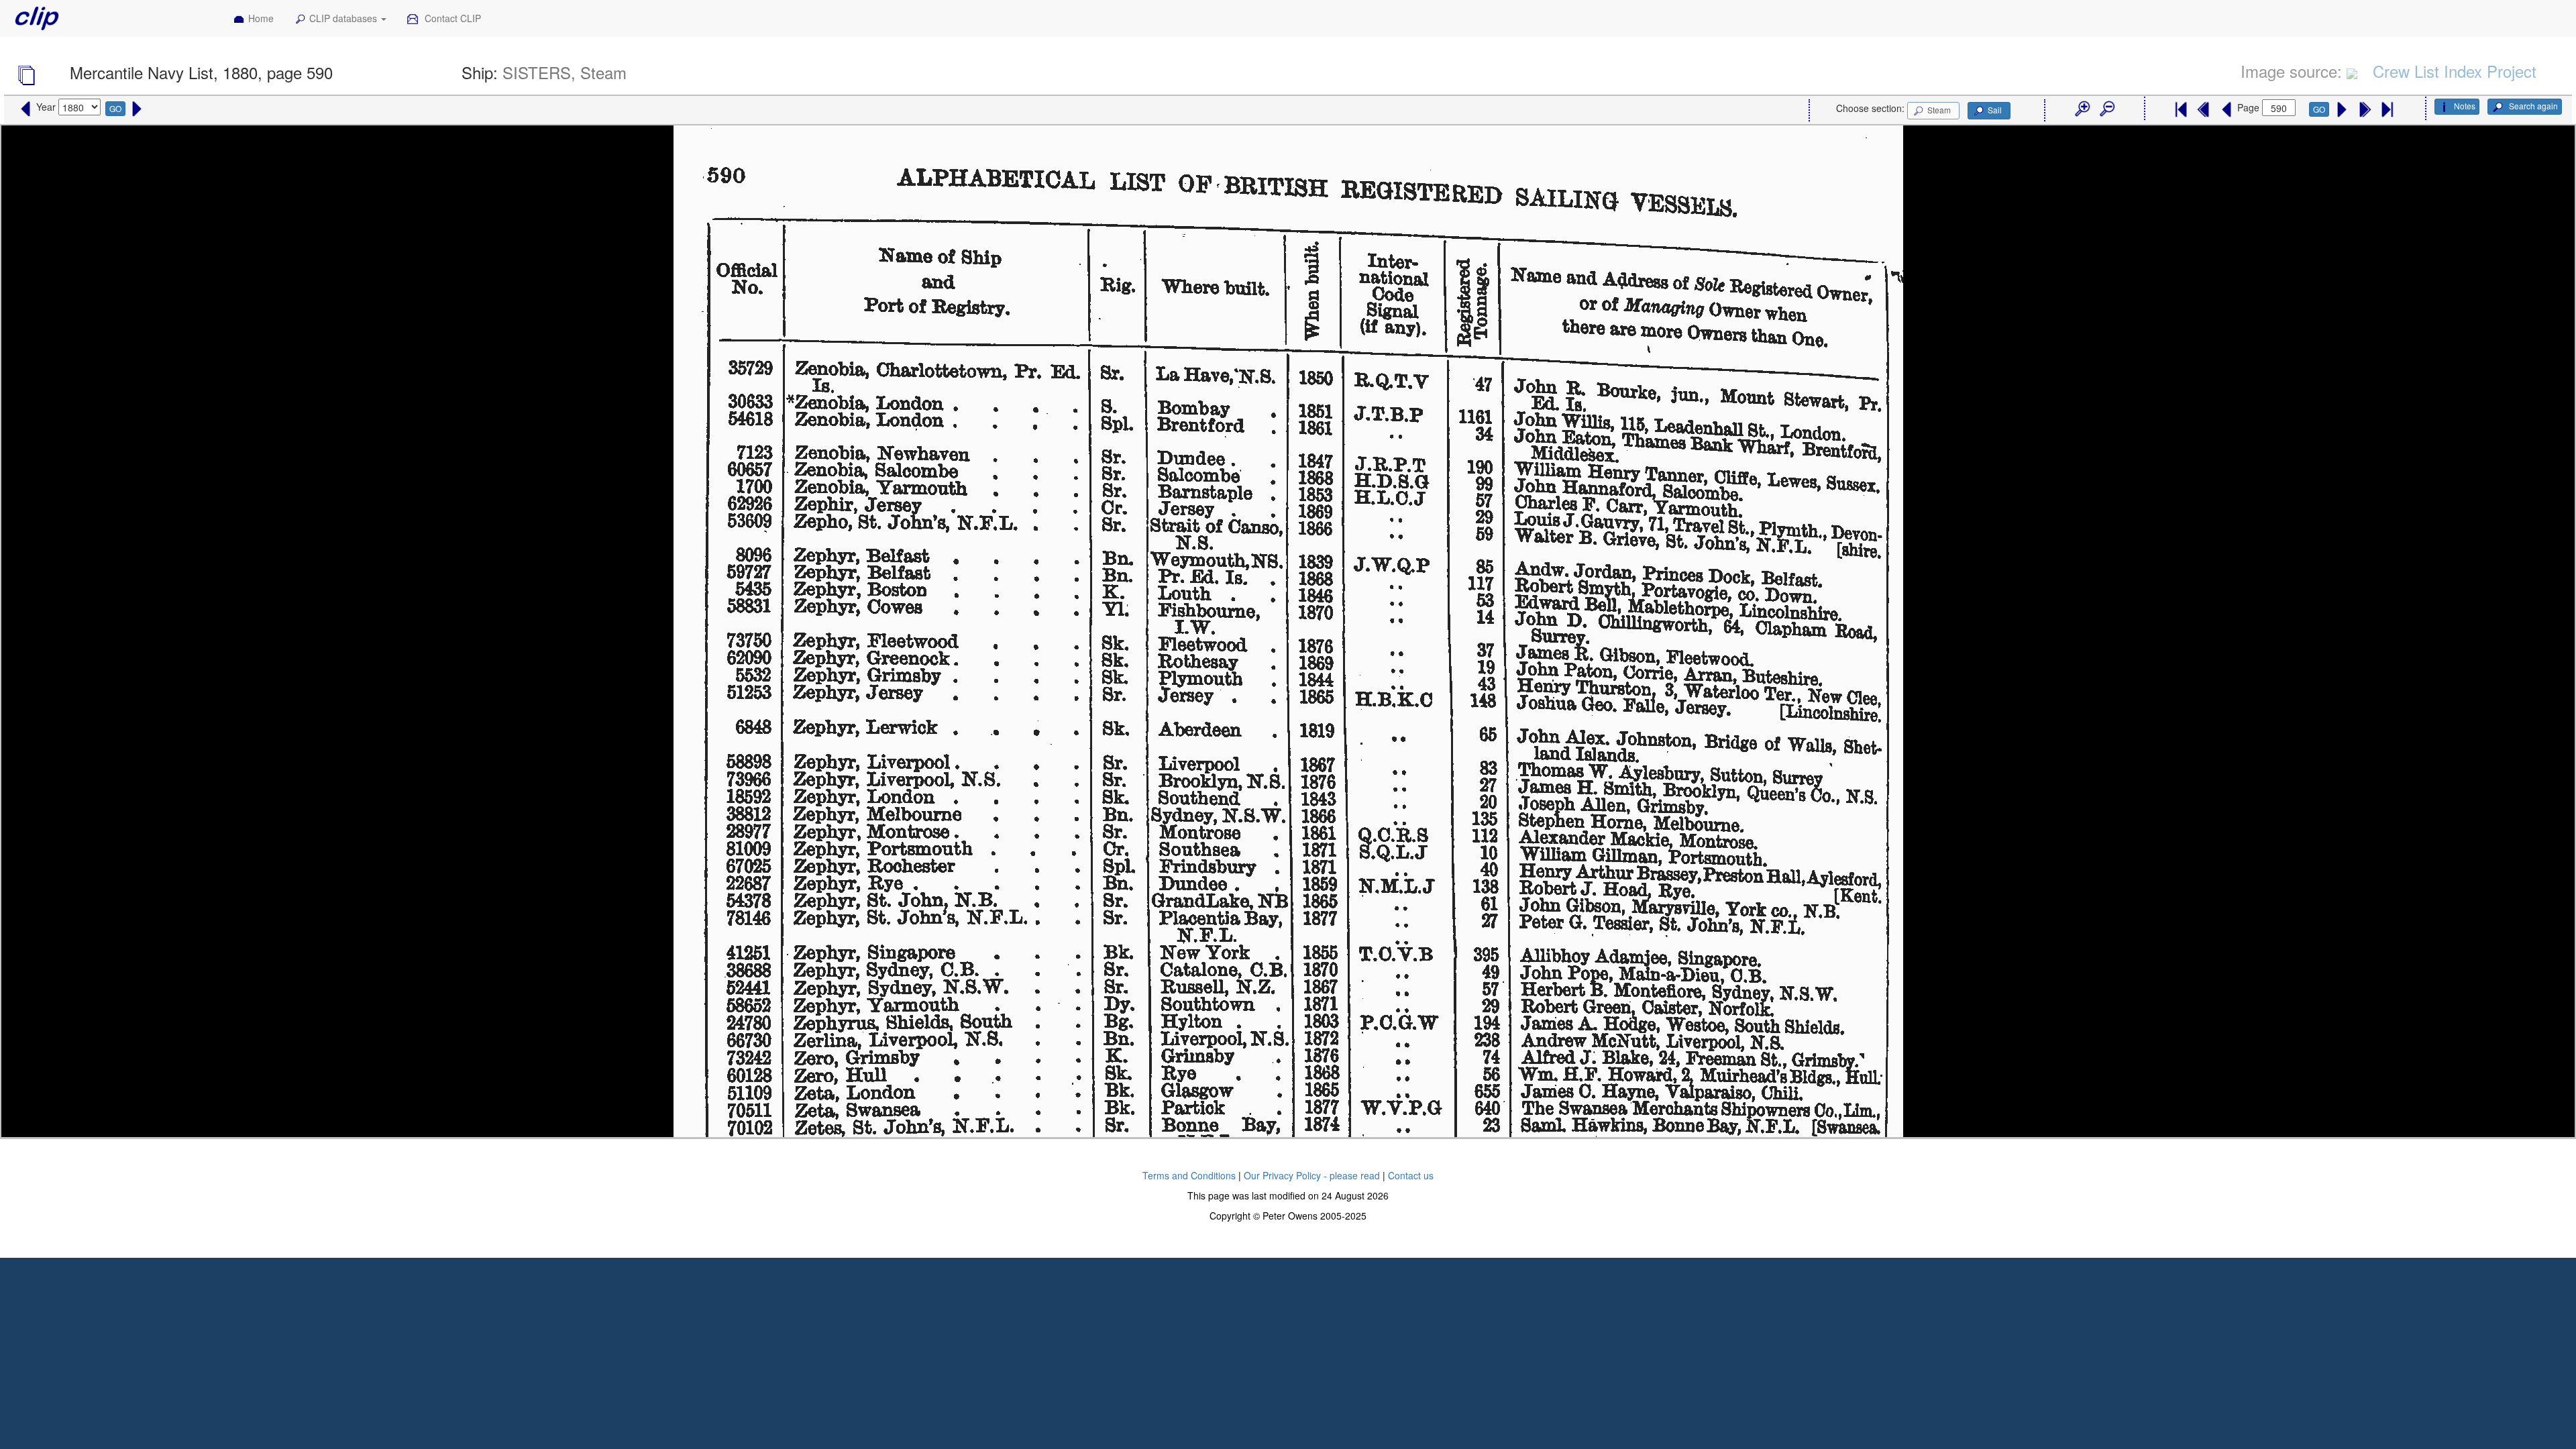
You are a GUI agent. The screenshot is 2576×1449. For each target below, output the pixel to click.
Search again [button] (2532, 106)
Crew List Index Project (2455, 71)
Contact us (1411, 1175)
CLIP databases (344, 18)
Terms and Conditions (1189, 1175)
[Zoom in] (2082, 109)
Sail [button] (1995, 110)
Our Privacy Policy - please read (1312, 1175)
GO (115, 108)
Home (261, 18)
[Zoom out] (2106, 109)
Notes (2465, 106)
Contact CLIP (451, 18)
